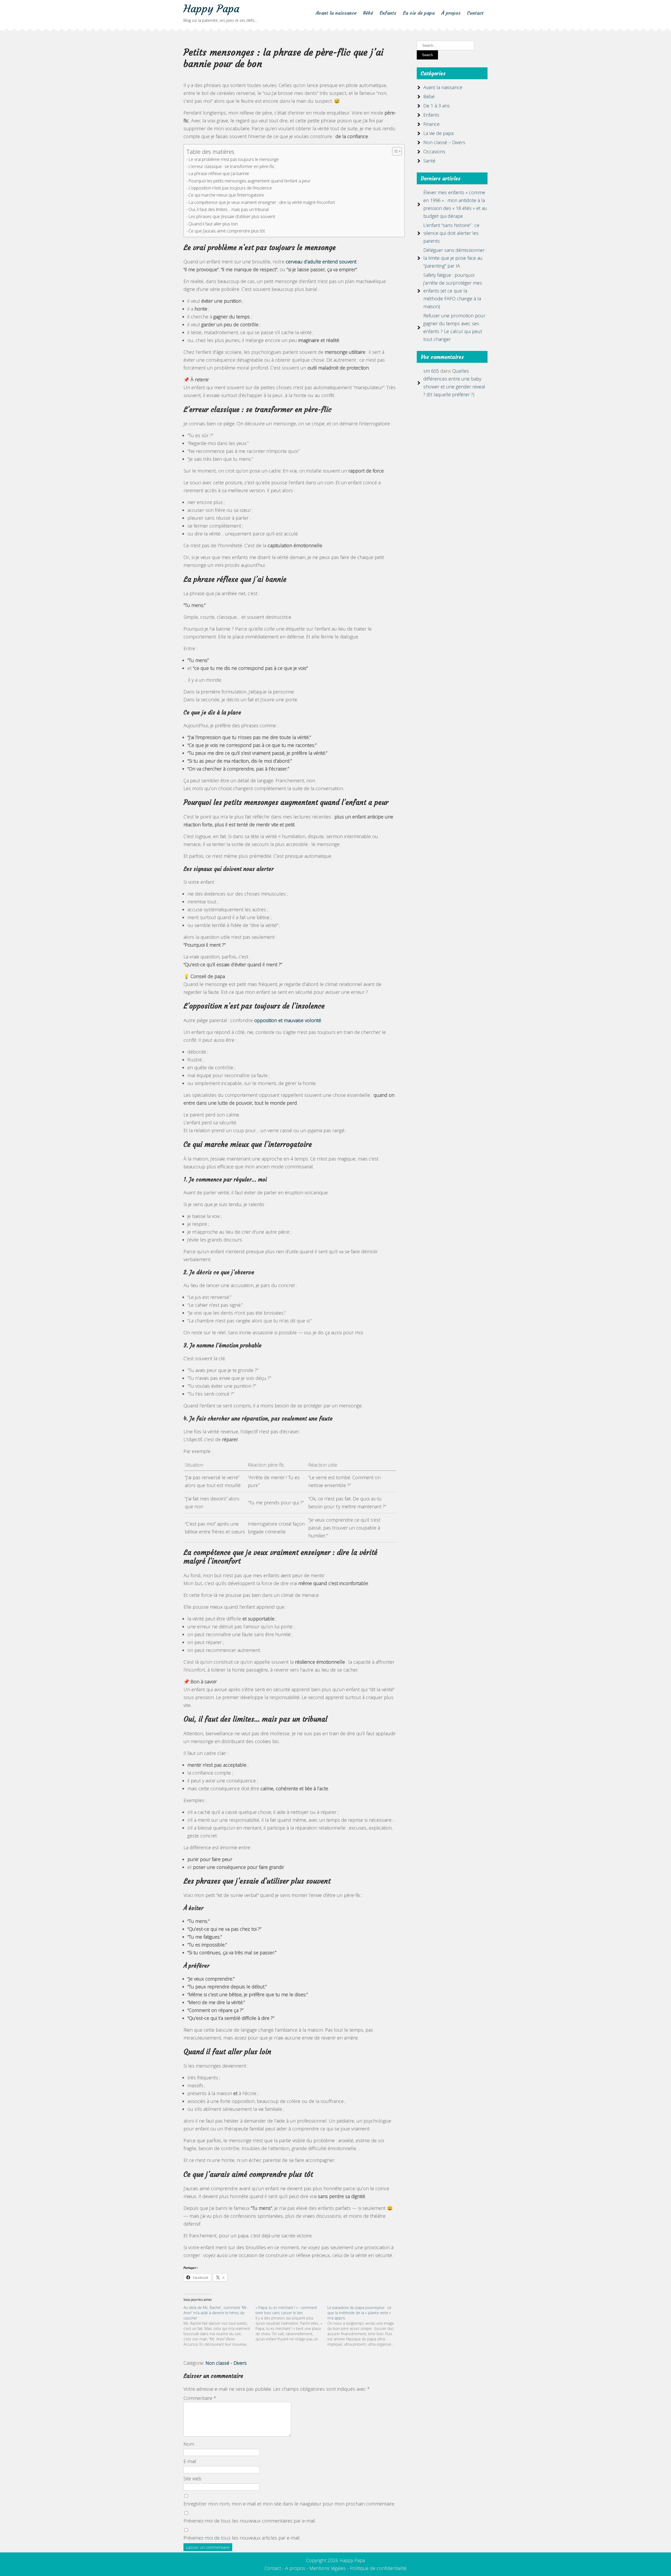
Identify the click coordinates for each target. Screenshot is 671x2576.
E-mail (190, 2461)
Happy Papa (211, 9)
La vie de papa (419, 13)
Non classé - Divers (226, 2363)
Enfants (388, 13)
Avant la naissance (336, 13)
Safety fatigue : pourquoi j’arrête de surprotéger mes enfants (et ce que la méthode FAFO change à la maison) (453, 291)
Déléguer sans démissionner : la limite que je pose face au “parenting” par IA (455, 258)
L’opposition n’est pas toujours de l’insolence (230, 188)
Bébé (368, 13)
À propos (451, 13)
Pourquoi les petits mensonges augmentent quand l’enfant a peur (250, 181)
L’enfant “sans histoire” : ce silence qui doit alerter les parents (451, 233)
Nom (189, 2444)
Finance (431, 124)
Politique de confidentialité (378, 2568)
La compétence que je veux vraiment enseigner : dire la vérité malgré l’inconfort (262, 202)
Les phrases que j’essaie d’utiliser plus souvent (232, 216)
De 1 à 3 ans (437, 106)
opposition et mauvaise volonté (288, 1020)
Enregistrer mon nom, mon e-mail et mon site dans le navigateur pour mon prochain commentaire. (289, 2504)
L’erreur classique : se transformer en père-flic (232, 166)
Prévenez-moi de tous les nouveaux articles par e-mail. (242, 2538)
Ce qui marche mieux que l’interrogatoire (226, 195)
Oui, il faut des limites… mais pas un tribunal (229, 209)
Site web (192, 2479)
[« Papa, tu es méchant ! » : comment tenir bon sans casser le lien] (292, 2323)
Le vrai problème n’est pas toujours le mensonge (234, 159)
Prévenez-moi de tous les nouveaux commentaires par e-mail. (250, 2521)
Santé (429, 161)
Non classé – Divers (444, 142)
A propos (295, 2568)
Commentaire (200, 2398)
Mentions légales (328, 2568)
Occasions (434, 151)
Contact (475, 13)
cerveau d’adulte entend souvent (321, 262)
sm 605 (431, 371)
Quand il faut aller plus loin (213, 224)
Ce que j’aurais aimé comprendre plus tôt (227, 231)
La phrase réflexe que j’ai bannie (219, 173)
